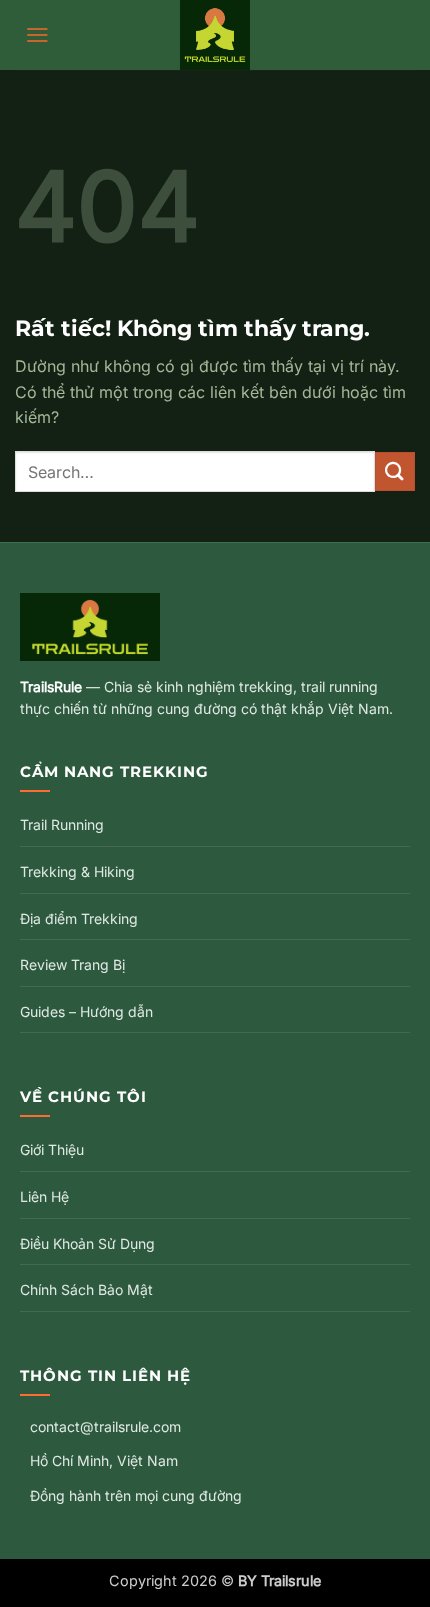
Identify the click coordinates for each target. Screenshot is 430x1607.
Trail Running (62, 824)
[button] (37, 35)
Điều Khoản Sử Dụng (87, 1243)
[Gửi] (395, 471)
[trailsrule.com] (215, 35)
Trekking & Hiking (77, 871)
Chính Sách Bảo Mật (86, 1289)
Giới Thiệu (52, 1149)
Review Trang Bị (72, 964)
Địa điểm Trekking (79, 918)
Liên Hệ (44, 1196)
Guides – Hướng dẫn (86, 1011)
